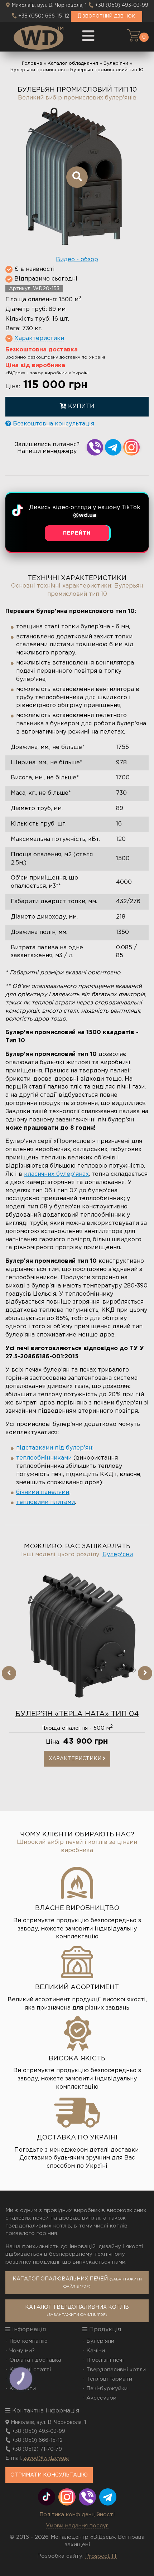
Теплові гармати (109, 2379)
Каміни (96, 2351)
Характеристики (76, 1759)
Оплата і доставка (35, 2360)
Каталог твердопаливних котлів (77, 2311)
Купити (80, 406)
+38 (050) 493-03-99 (122, 5)
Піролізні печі (105, 2360)
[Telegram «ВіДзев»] (108, 2497)
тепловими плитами (45, 1502)
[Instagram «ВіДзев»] (67, 2497)
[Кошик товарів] (133, 35)
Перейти (77, 533)
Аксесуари (101, 2398)
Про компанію (28, 2341)
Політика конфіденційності (77, 2515)
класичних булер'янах (56, 1174)
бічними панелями (43, 1492)
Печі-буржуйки (107, 2389)
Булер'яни (118, 1555)
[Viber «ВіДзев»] (87, 2497)
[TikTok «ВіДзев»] (47, 2497)
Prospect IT (101, 2556)
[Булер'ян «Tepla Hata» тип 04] (77, 1636)
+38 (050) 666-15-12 (44, 16)
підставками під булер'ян (54, 1448)
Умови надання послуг (77, 2526)
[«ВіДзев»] (38, 37)
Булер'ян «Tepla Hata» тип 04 (77, 1714)
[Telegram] (113, 447)
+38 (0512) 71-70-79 (37, 2449)
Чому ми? (22, 2351)
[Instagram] (131, 447)
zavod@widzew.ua (46, 2458)
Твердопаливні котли (116, 2370)
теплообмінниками (44, 1458)
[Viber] (95, 447)
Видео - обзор (77, 260)
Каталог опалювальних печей (77, 2283)
